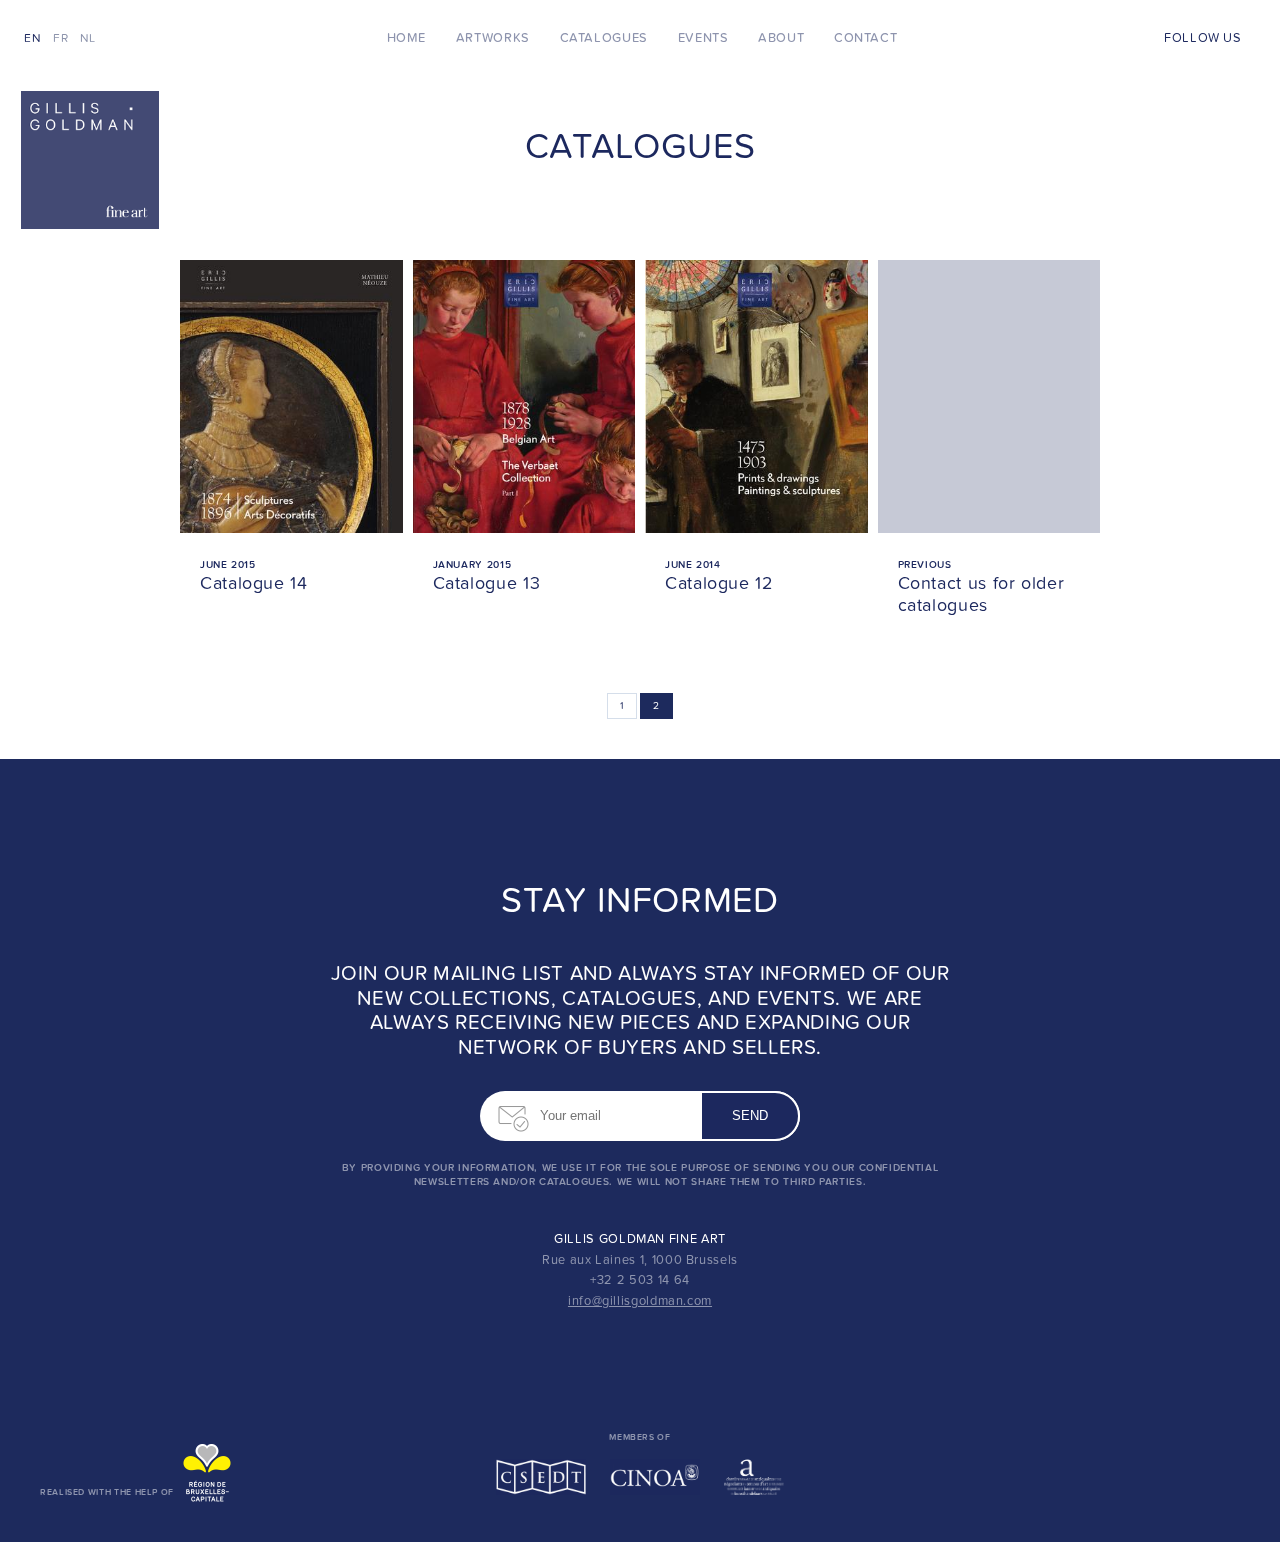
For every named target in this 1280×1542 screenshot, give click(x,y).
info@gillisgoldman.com (640, 1301)
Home (407, 38)
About (781, 38)
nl (88, 38)
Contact (865, 38)
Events (703, 38)
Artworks (493, 38)
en (32, 38)
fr (60, 38)
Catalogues (604, 38)
